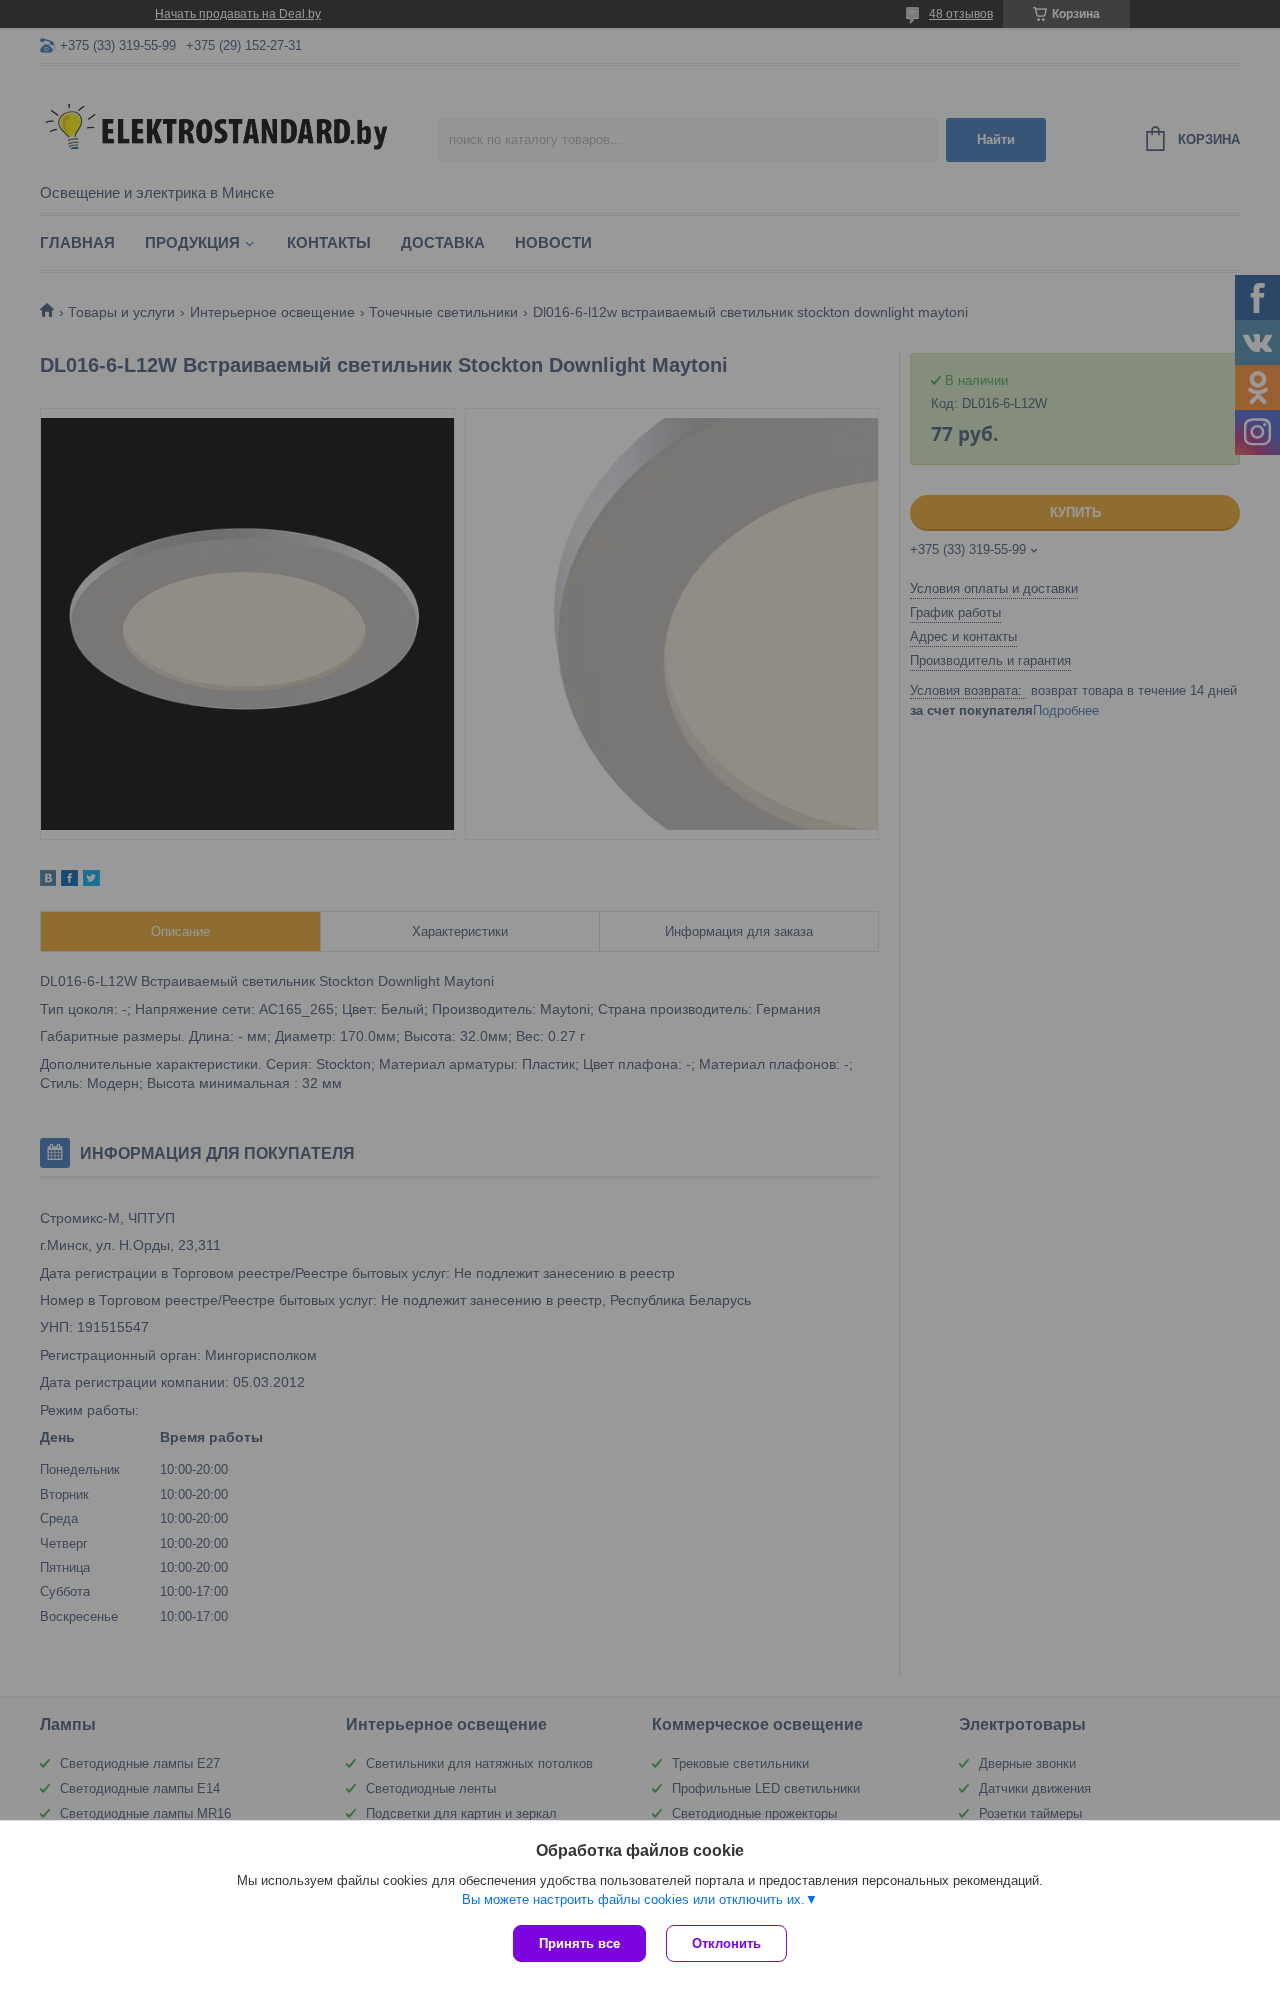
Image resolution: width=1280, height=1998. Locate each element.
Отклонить (726, 1943)
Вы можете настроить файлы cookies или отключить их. (633, 1899)
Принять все (579, 1943)
